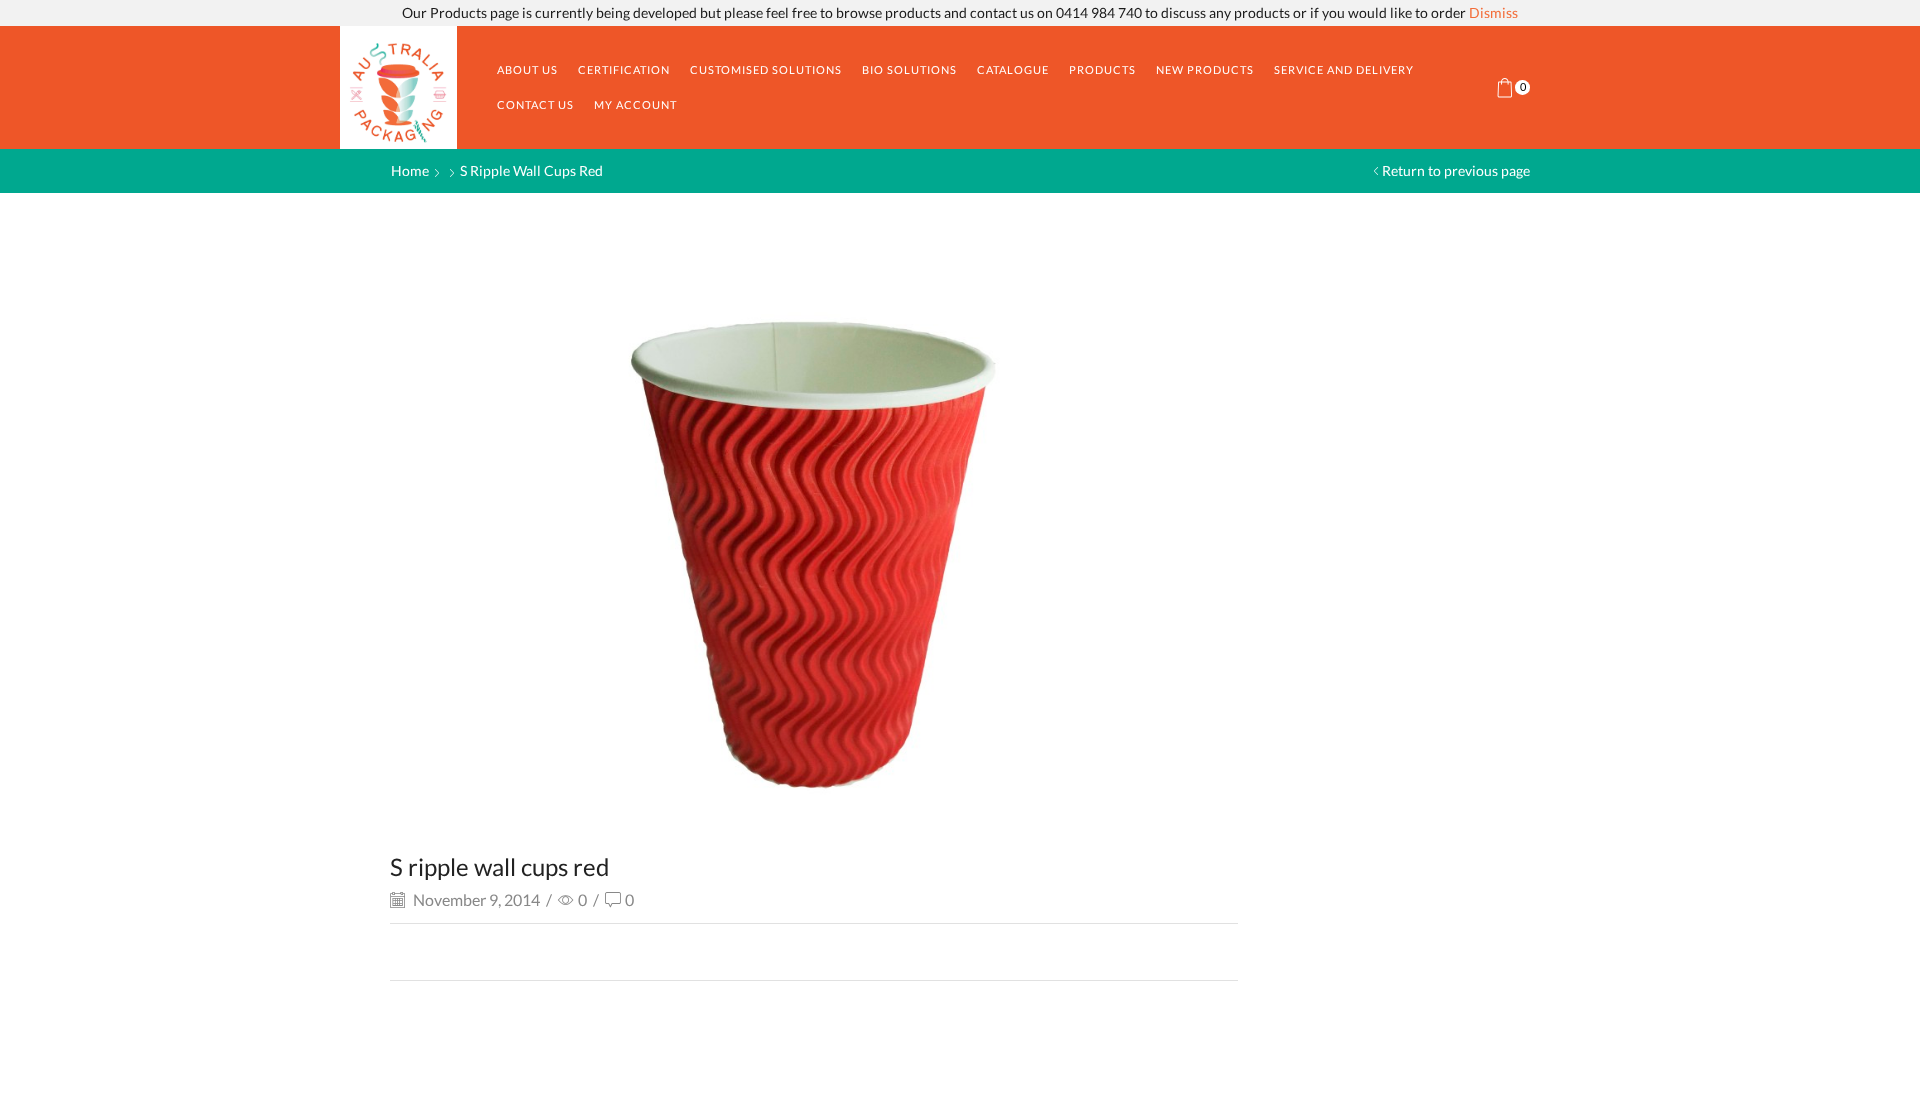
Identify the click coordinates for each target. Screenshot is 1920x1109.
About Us (527, 69)
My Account (635, 104)
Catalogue (1013, 69)
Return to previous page (1456, 170)
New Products (1205, 69)
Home (410, 170)
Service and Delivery (1344, 69)
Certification (624, 69)
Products (1102, 69)
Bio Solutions (909, 69)
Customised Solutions (766, 69)
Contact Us (535, 104)
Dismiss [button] (1493, 12)
